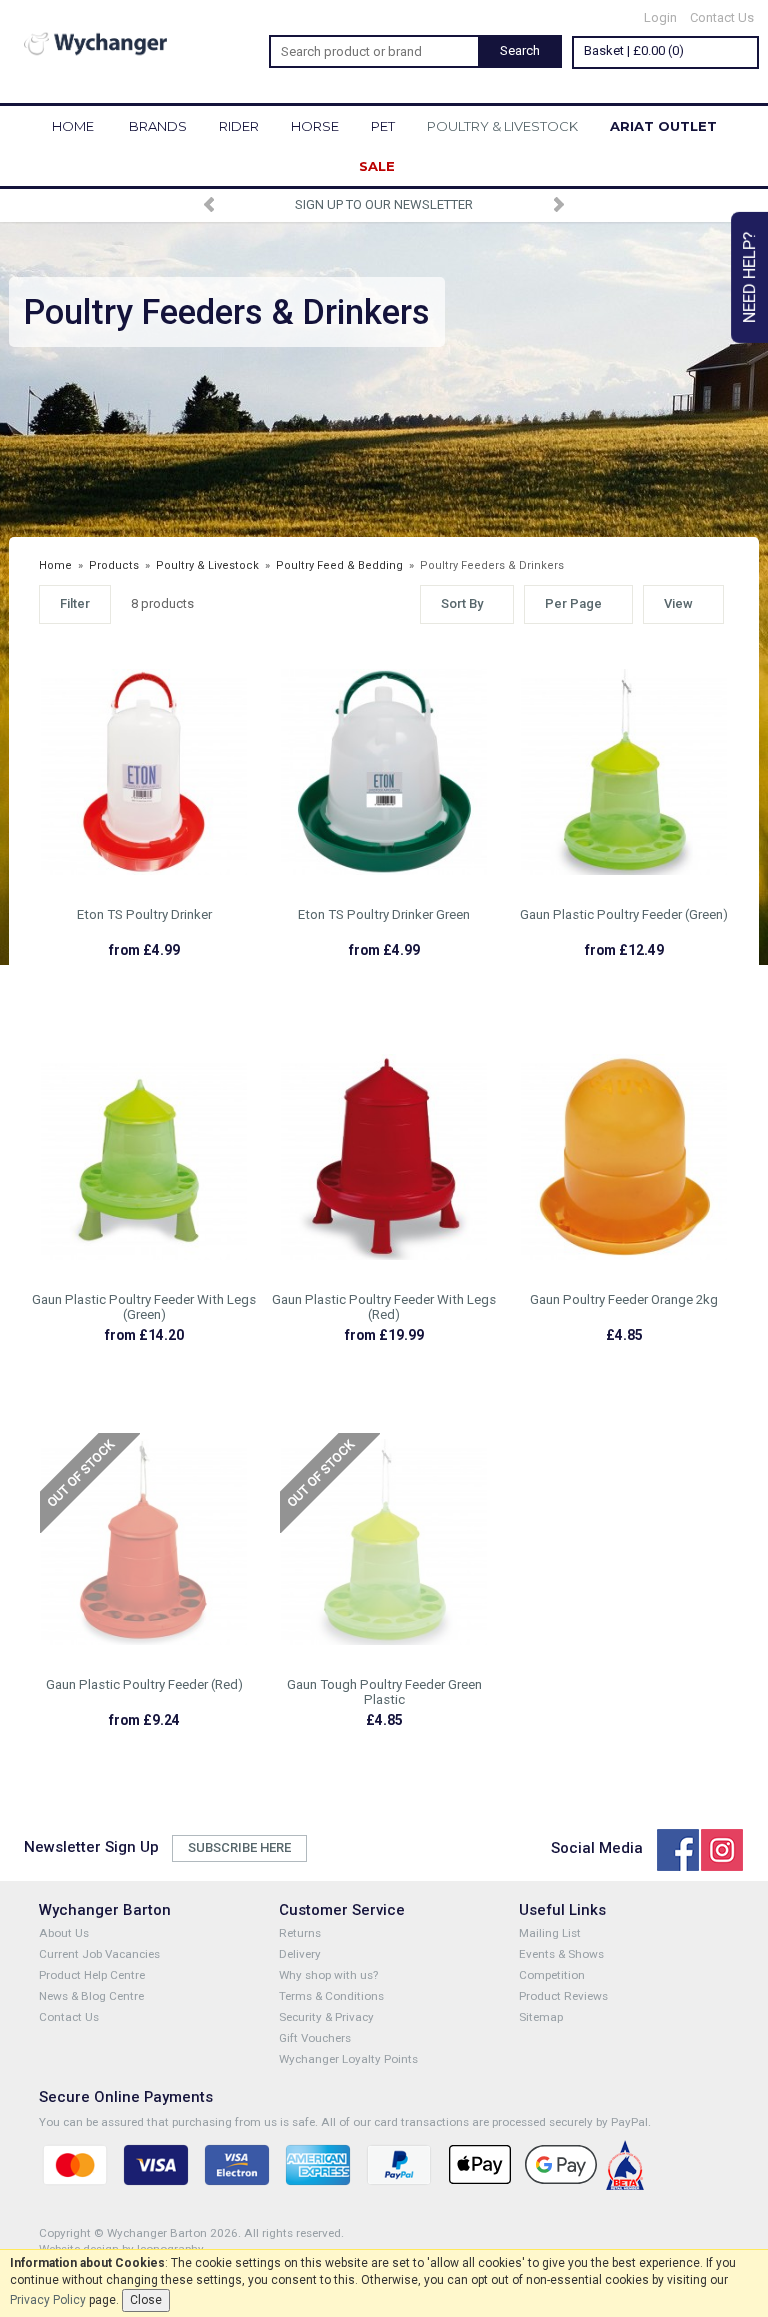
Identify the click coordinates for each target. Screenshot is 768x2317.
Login (660, 17)
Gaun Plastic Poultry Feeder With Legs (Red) (384, 1307)
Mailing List (550, 1933)
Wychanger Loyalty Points (348, 2059)
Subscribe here (239, 1847)
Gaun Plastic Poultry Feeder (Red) (144, 1684)
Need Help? (749, 277)
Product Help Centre (92, 1975)
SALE (377, 166)
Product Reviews (563, 1996)
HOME (73, 126)
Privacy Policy (48, 2300)
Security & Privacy (326, 2017)
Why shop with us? (328, 1975)
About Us (64, 1933)
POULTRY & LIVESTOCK (502, 126)
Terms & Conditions (331, 1996)
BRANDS (158, 126)
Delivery (300, 1954)
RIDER (239, 126)
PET (383, 126)
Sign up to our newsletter (384, 204)
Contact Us (722, 17)
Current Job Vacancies (99, 1954)
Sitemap (541, 2017)
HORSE (315, 126)
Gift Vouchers (315, 2038)
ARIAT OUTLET (663, 126)
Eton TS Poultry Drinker (144, 914)
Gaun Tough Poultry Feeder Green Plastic (384, 1692)
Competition (552, 1975)
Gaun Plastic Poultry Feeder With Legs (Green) (144, 1307)
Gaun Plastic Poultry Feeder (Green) (624, 914)
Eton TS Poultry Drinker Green (384, 914)
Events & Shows (561, 1954)
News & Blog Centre (91, 1996)
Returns (300, 1933)
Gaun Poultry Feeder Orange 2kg (624, 1299)
